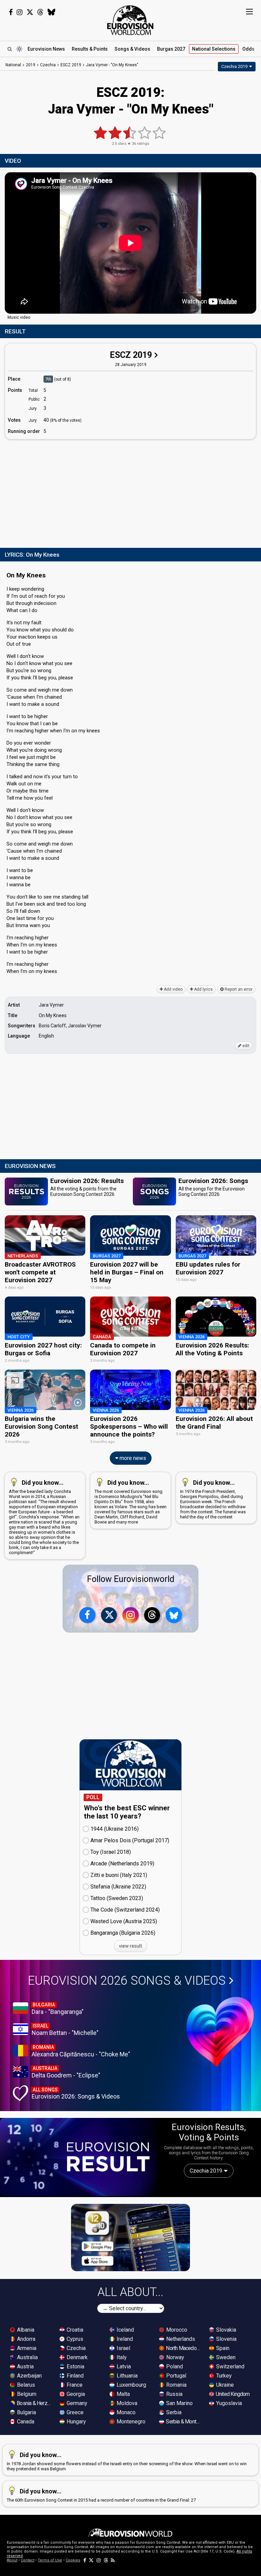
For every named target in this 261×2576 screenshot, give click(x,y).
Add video (173, 989)
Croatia (74, 2330)
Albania (25, 2330)
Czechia (75, 2348)
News (46, 49)
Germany (76, 2403)
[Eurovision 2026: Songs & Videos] (220, 2032)
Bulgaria (26, 2412)
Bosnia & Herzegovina (34, 2403)
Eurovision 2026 (127, 1981)
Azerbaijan (29, 2376)
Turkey (223, 2376)
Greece (74, 2412)
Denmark (76, 2357)
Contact (28, 2560)
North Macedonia (184, 2348)
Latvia (123, 2366)
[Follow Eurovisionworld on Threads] (40, 12)
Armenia (26, 2348)
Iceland (125, 2330)
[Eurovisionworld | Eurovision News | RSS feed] (113, 2560)
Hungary (76, 2422)
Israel (123, 2348)
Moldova (126, 2403)
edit (245, 1046)
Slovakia (225, 2330)
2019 (31, 65)
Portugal (176, 2376)
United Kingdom (232, 2394)
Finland (74, 2376)
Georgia (75, 2394)
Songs (132, 49)
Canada (25, 2422)
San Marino (179, 2403)
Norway (175, 2357)
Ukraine (224, 2385)
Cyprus (74, 2339)
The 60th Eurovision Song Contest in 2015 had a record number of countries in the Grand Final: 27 (101, 2495)
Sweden (225, 2357)
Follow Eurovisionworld (131, 1579)
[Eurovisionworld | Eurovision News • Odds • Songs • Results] (130, 20)
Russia (174, 2394)
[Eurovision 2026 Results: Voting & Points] (78, 2157)
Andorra (25, 2339)
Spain (222, 2348)
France (74, 2385)
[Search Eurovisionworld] (10, 49)
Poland (174, 2366)
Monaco (125, 2412)
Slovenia (226, 2339)
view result (130, 1946)
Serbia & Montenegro (184, 2422)
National (214, 49)
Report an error (238, 989)
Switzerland (230, 2366)
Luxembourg (131, 2385)
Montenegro (130, 2422)
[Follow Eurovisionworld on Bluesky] (51, 12)
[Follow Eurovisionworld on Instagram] (20, 12)
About (12, 2560)
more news (132, 1458)
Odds (248, 49)
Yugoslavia (228, 2403)
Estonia (75, 2366)
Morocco (176, 2330)
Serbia (173, 2412)
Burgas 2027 (171, 49)
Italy (121, 2357)
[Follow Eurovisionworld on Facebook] (11, 12)
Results (90, 49)
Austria (25, 2366)
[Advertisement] (130, 492)
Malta (123, 2394)
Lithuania (126, 2376)
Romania (176, 2385)
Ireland (124, 2339)
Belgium (26, 2394)
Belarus (25, 2385)
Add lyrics (203, 989)
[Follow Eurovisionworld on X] (30, 12)
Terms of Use (50, 2560)
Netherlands (180, 2339)
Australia (27, 2357)
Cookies (73, 2560)
